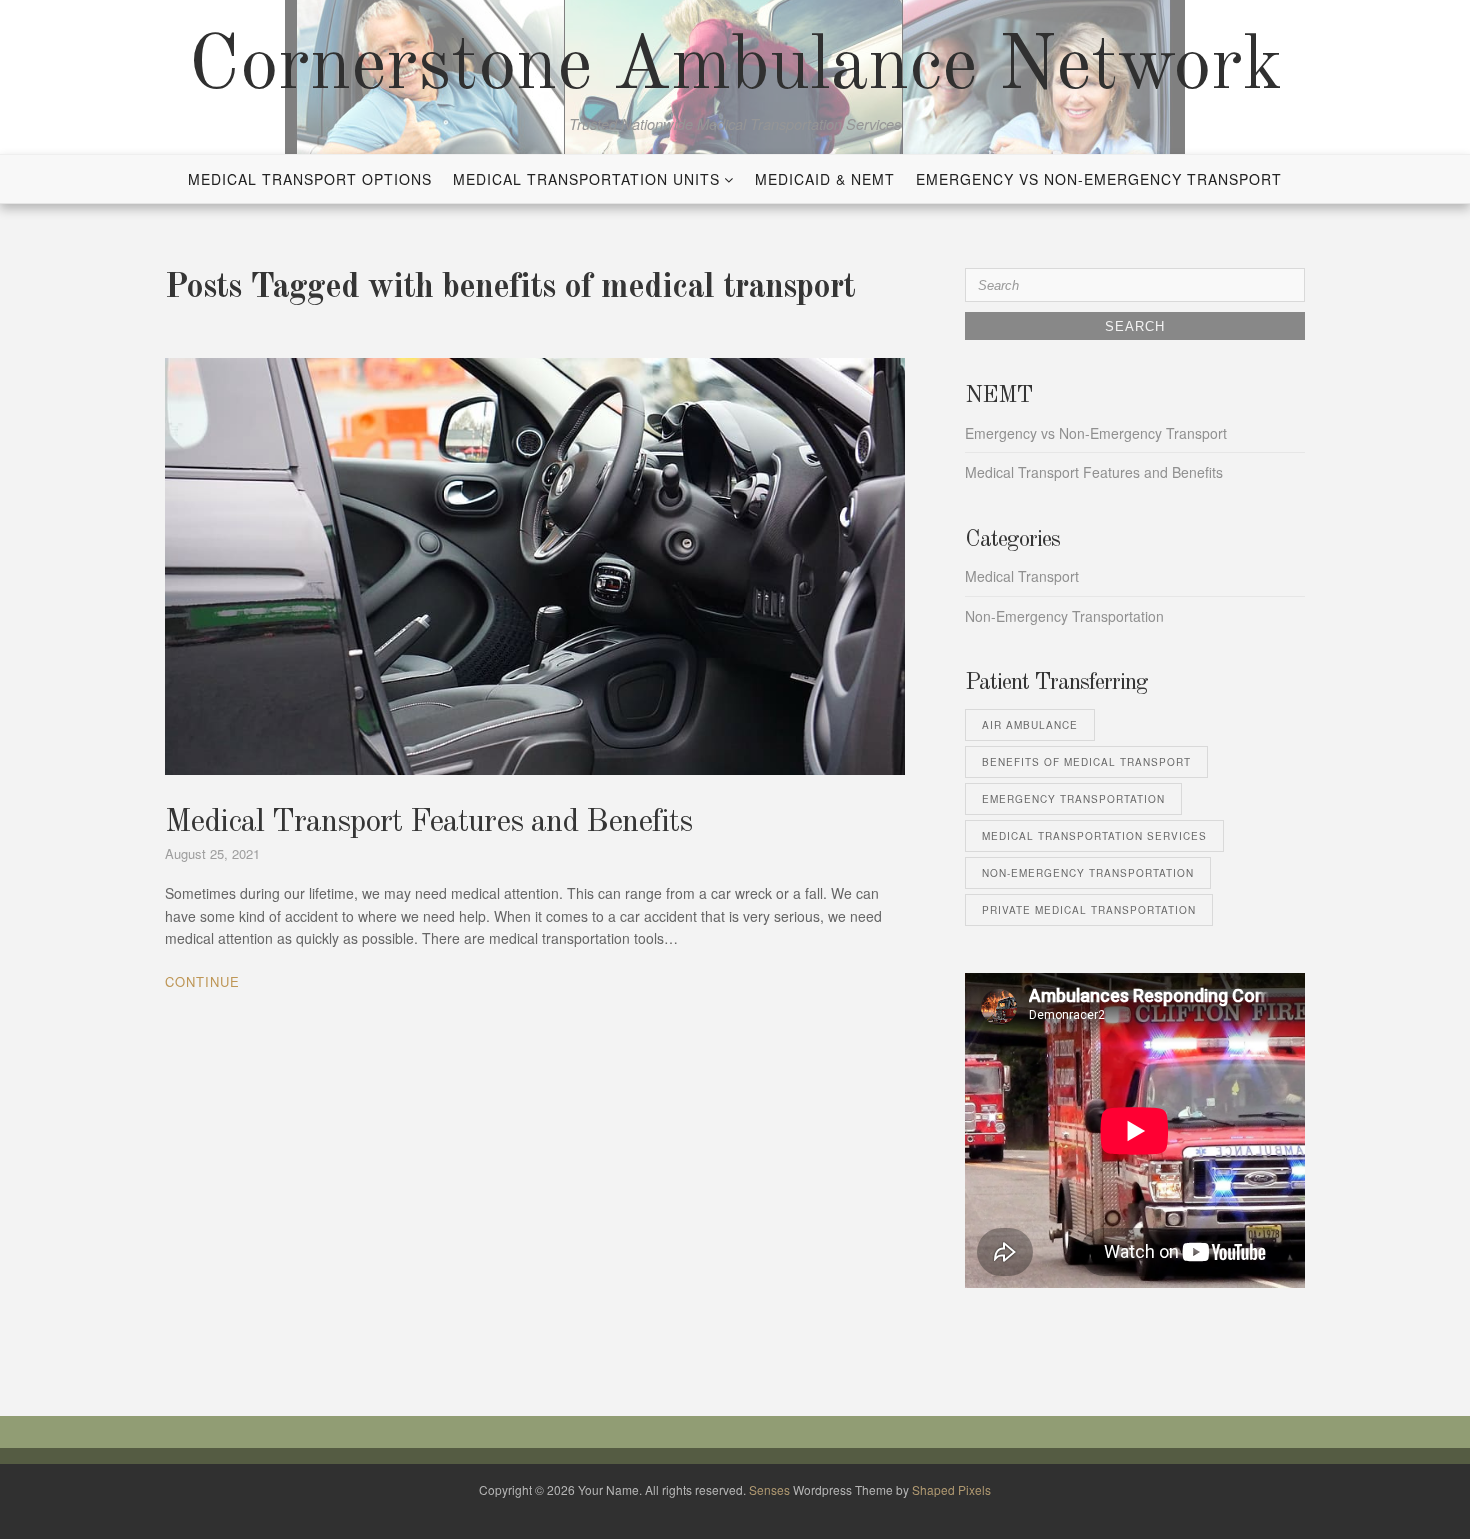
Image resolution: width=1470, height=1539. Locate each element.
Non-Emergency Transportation (1064, 616)
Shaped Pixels (951, 1489)
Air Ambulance (1030, 725)
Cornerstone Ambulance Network (735, 68)
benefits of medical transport (1086, 762)
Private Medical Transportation (1089, 910)
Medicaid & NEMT (825, 179)
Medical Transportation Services (1094, 836)
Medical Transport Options (310, 179)
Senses (769, 1489)
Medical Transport (1022, 576)
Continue (202, 981)
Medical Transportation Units (586, 179)
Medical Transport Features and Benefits (428, 823)
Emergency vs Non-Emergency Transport (1099, 179)
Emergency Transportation (1073, 799)
